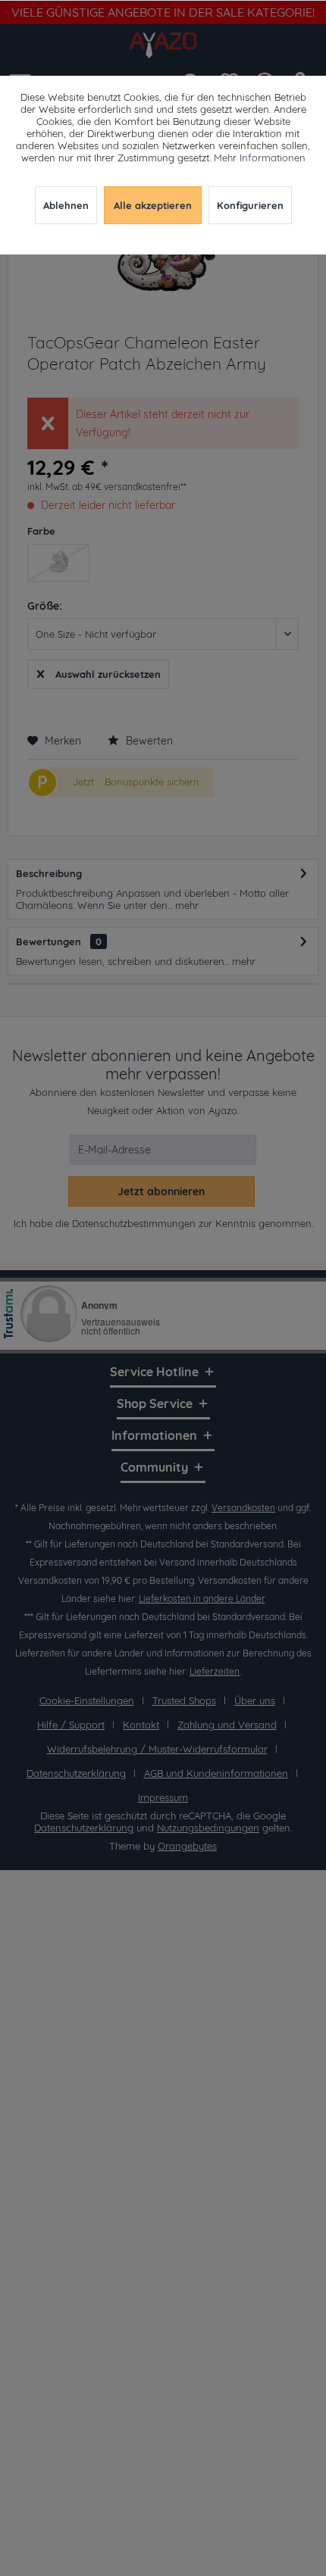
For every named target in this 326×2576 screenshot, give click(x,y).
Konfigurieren (250, 205)
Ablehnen (66, 205)
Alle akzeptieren (153, 205)
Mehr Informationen (260, 158)
